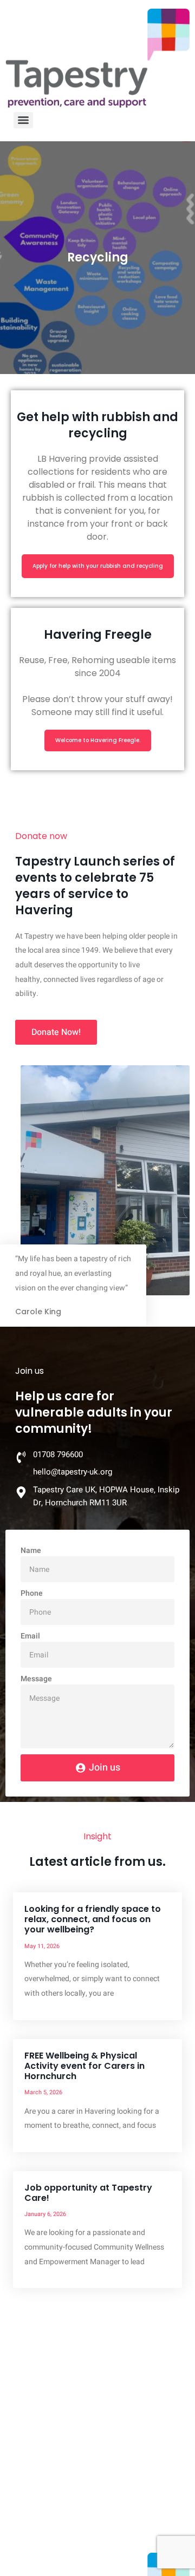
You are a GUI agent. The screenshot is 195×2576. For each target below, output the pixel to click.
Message (36, 1679)
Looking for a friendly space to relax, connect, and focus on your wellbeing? (93, 1919)
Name (31, 1551)
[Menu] (23, 120)
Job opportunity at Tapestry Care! (88, 2193)
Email (30, 1636)
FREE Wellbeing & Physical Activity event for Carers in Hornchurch (84, 2066)
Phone (32, 1593)
